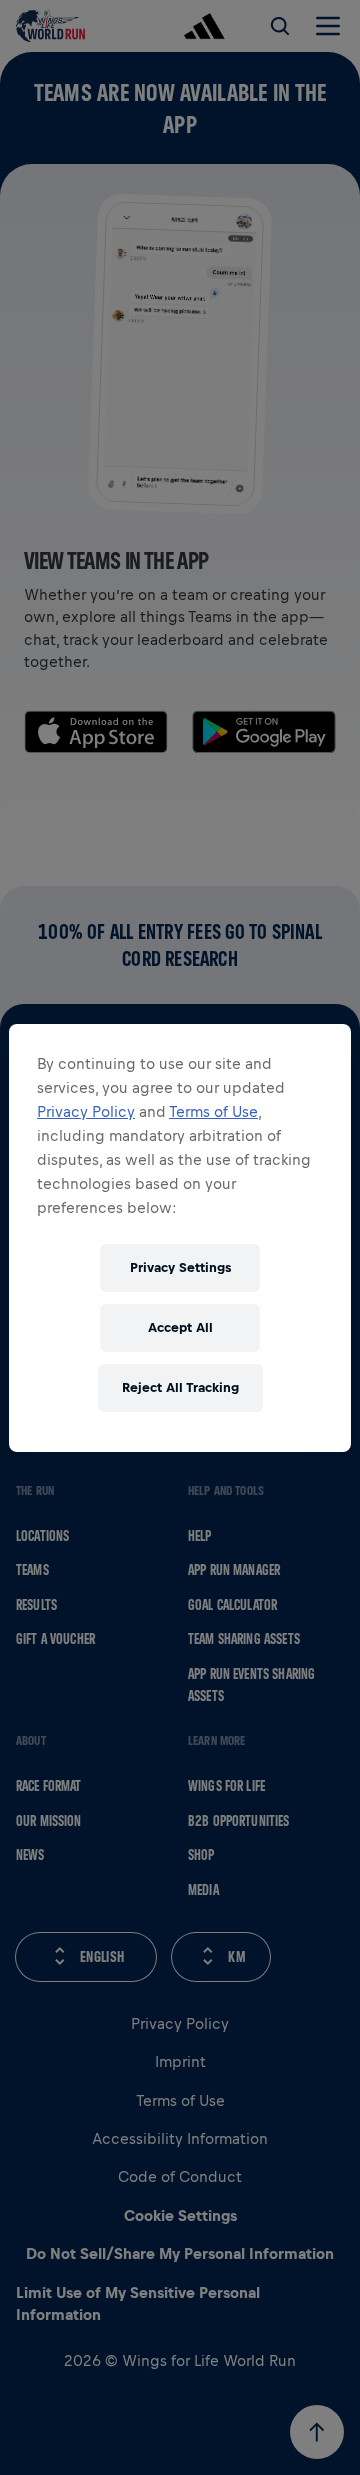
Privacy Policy (86, 1111)
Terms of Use (213, 1111)
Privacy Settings (180, 1267)
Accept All (180, 1327)
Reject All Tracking (180, 1387)
